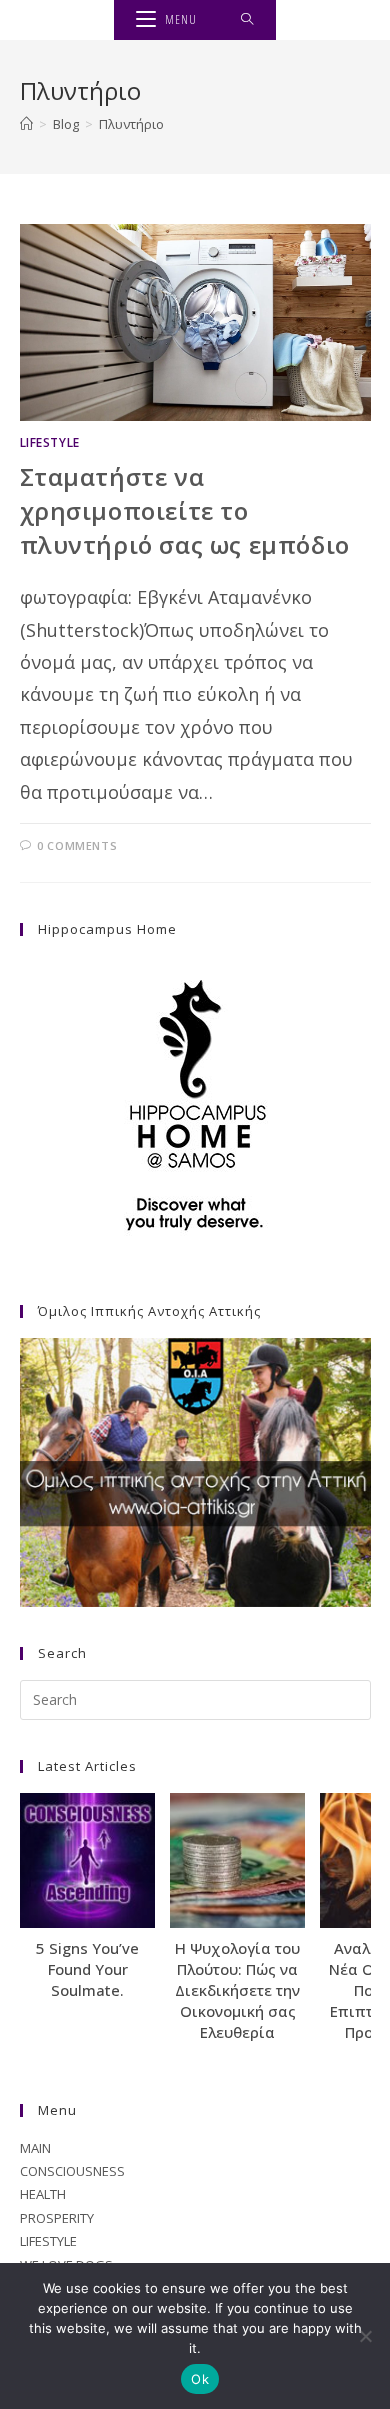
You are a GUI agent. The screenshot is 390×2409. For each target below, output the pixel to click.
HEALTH (43, 2194)
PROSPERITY (57, 2218)
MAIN (35, 2148)
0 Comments (77, 845)
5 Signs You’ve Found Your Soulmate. (87, 1969)
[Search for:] (247, 20)
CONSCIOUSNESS (72, 2171)
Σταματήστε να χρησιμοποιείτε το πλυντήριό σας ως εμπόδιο (185, 510)
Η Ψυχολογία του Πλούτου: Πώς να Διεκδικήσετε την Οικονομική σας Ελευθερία (237, 1990)
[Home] (26, 124)
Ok (200, 2379)
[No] (365, 2336)
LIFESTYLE (50, 442)
